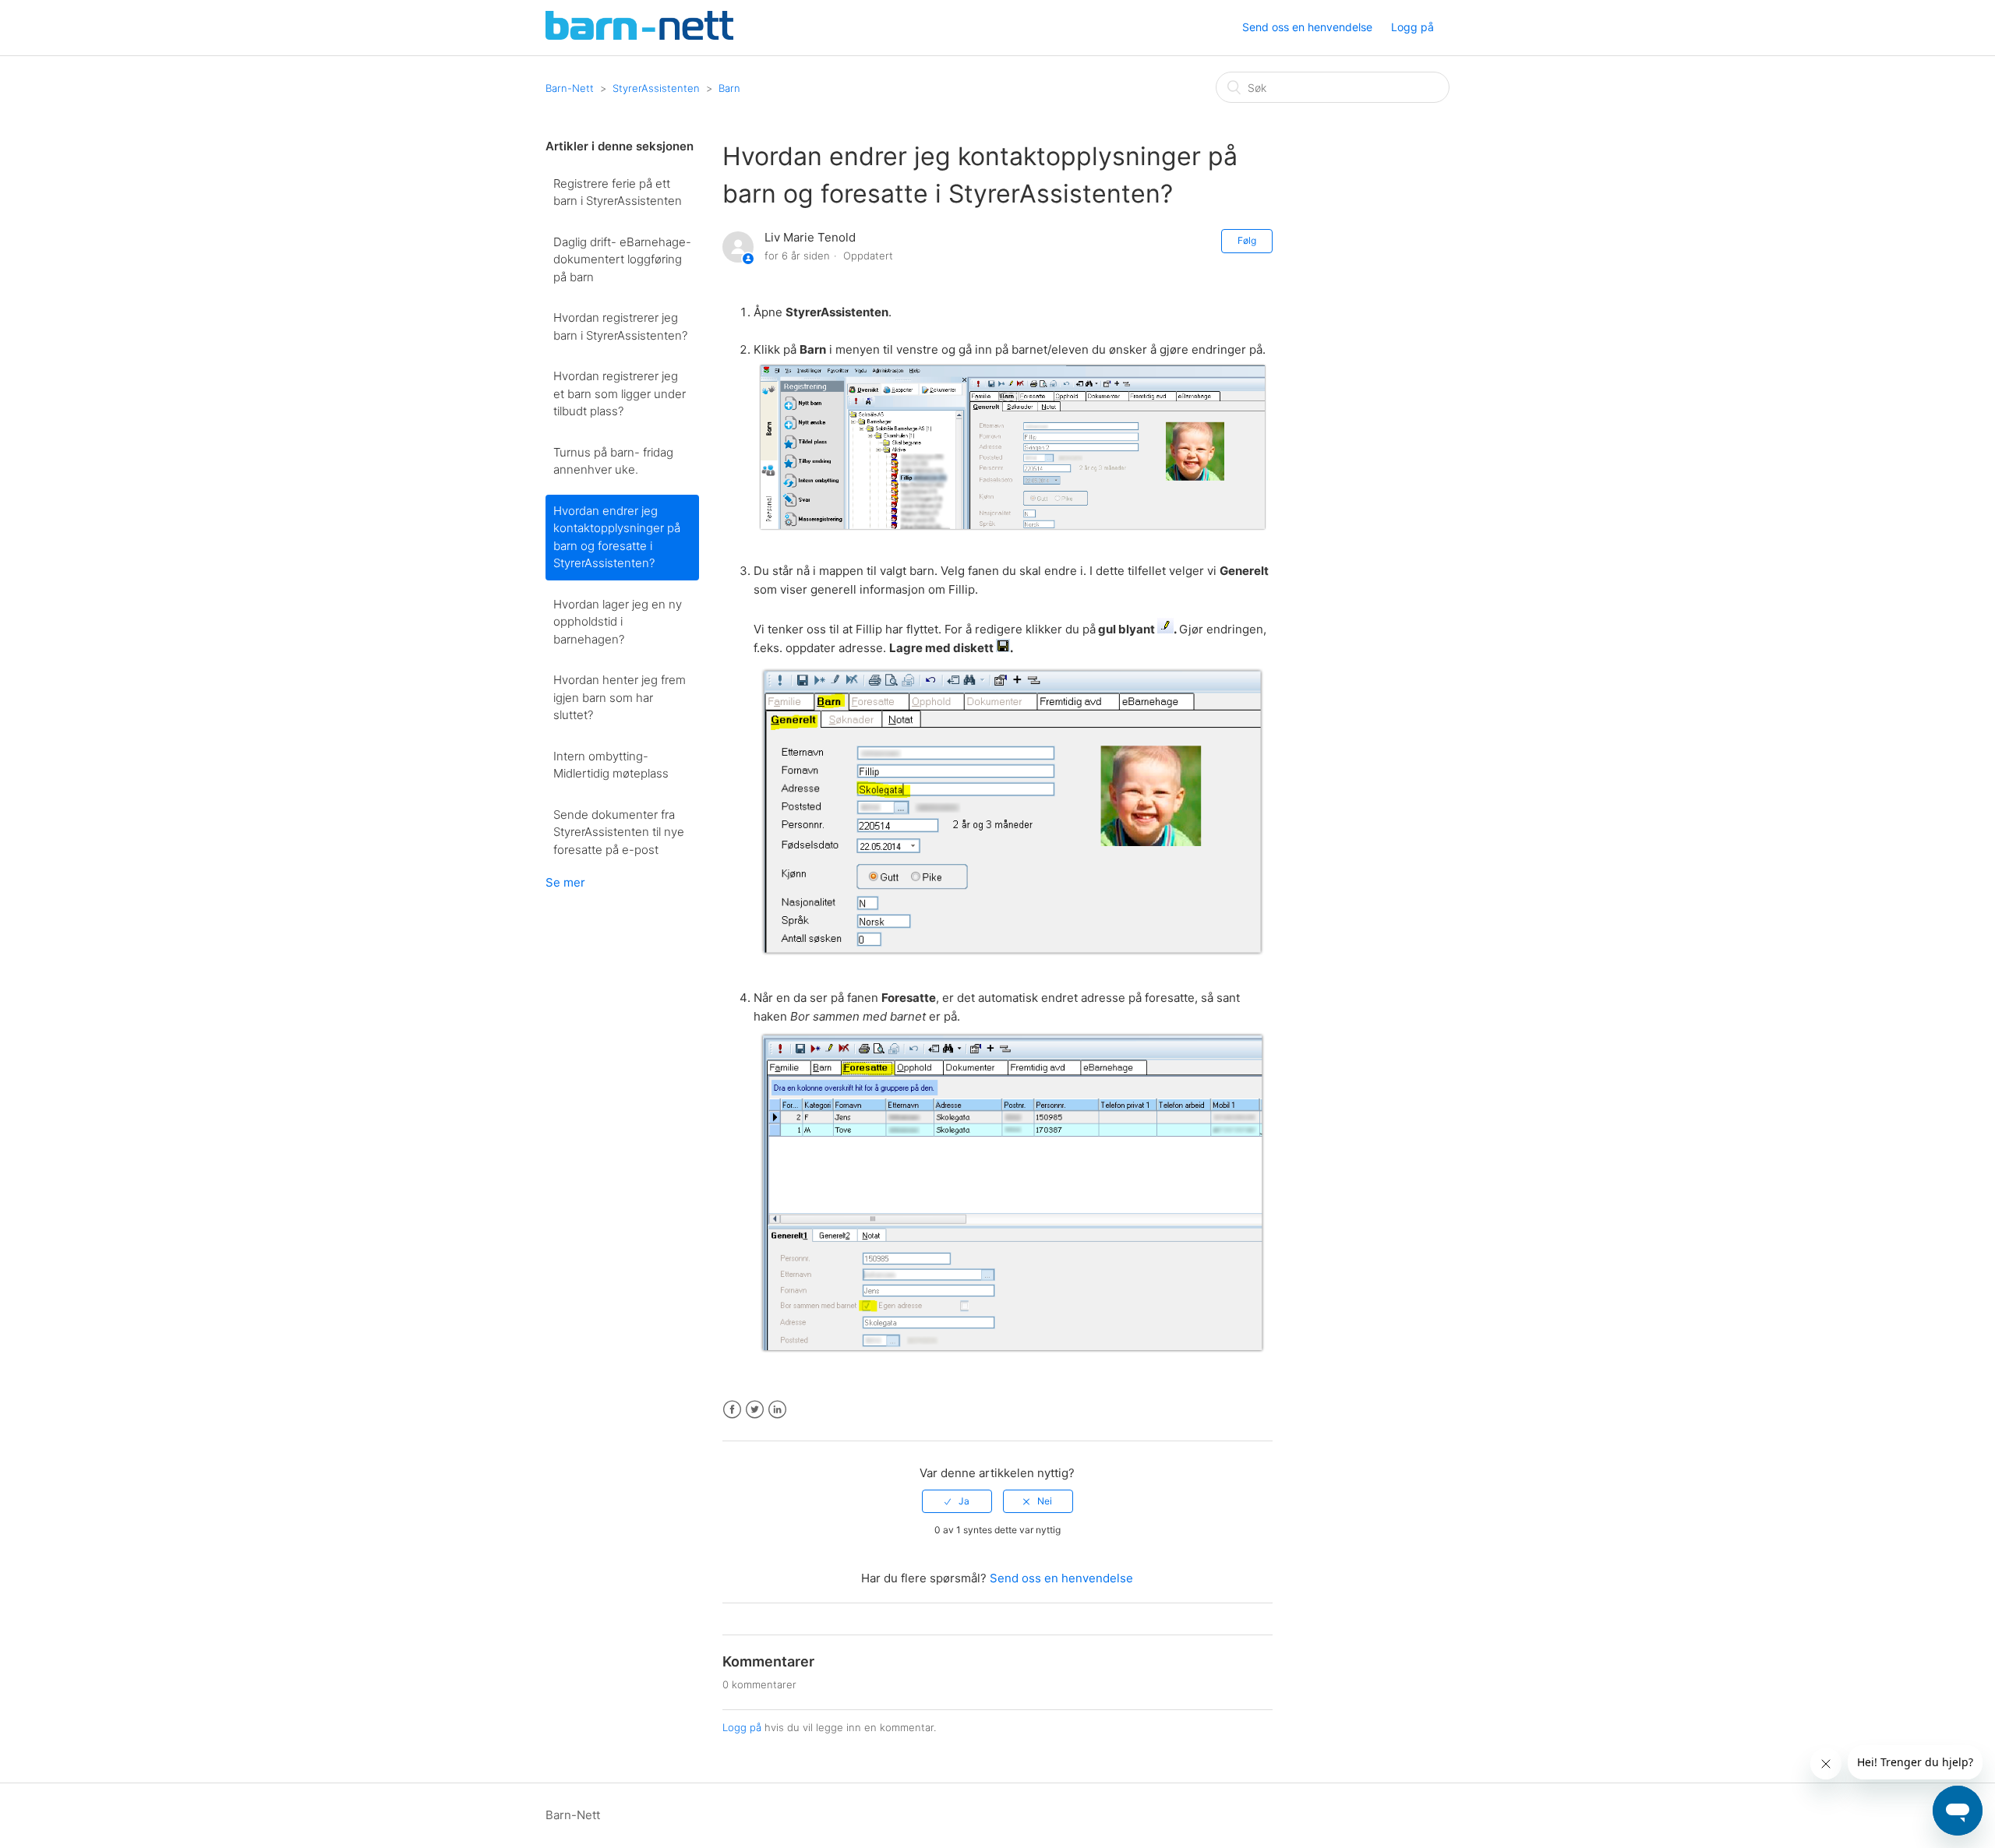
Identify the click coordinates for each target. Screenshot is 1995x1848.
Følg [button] (1247, 240)
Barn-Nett (570, 88)
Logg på (742, 1727)
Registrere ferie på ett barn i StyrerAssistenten (618, 192)
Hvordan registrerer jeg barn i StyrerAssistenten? (620, 326)
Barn (729, 88)
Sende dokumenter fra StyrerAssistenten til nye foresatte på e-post (619, 832)
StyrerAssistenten (656, 88)
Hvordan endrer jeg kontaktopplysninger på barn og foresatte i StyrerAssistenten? (617, 537)
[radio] (957, 1501)
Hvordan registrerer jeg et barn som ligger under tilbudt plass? (620, 393)
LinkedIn (777, 1410)
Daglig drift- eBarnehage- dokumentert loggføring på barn (622, 259)
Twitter (755, 1410)
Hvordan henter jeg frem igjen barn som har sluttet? (620, 697)
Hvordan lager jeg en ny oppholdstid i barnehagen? (618, 622)
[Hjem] (639, 35)
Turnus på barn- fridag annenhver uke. (613, 461)
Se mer (565, 882)
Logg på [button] (1412, 27)
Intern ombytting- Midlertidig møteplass (611, 765)
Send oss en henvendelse (1307, 27)
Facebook (732, 1410)
